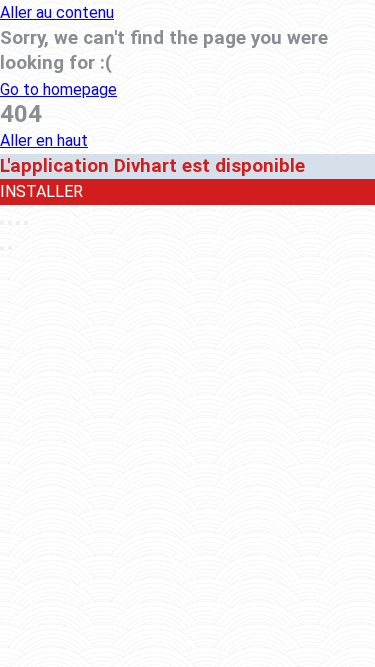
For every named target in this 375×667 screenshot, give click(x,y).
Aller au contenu (57, 12)
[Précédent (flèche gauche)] (2, 248)
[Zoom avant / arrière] (26, 223)
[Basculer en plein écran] (18, 223)
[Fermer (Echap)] (2, 223)
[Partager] (10, 223)
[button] (58, 89)
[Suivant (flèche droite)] (10, 248)
